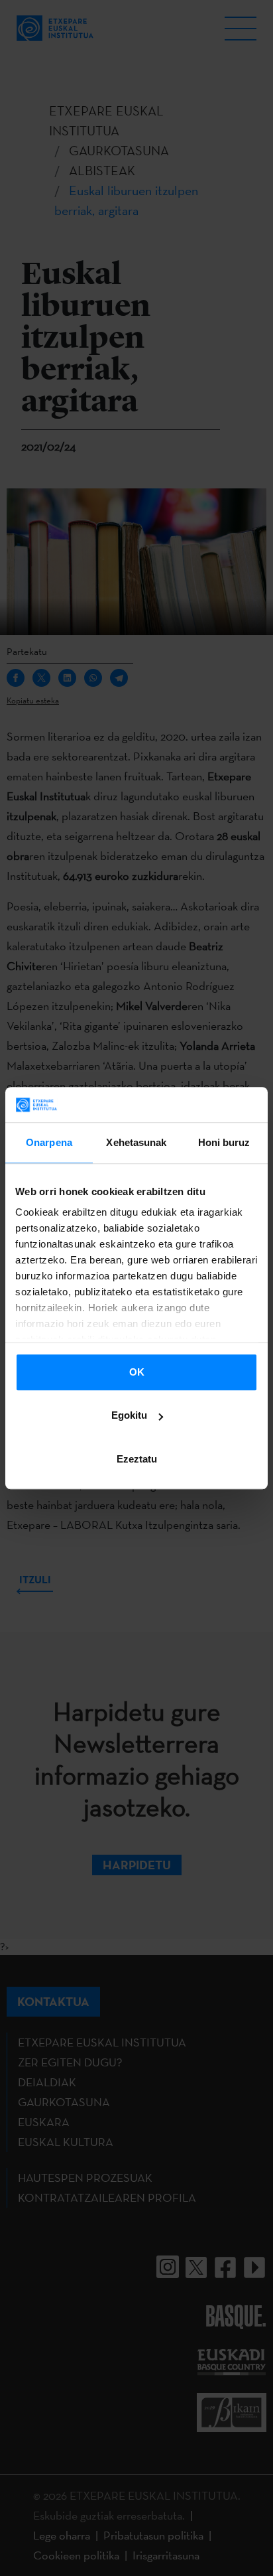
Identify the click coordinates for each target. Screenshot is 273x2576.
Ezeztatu (137, 1459)
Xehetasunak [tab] (136, 1142)
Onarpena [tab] (49, 1142)
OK (137, 1372)
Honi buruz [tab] (224, 1142)
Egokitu (129, 1415)
